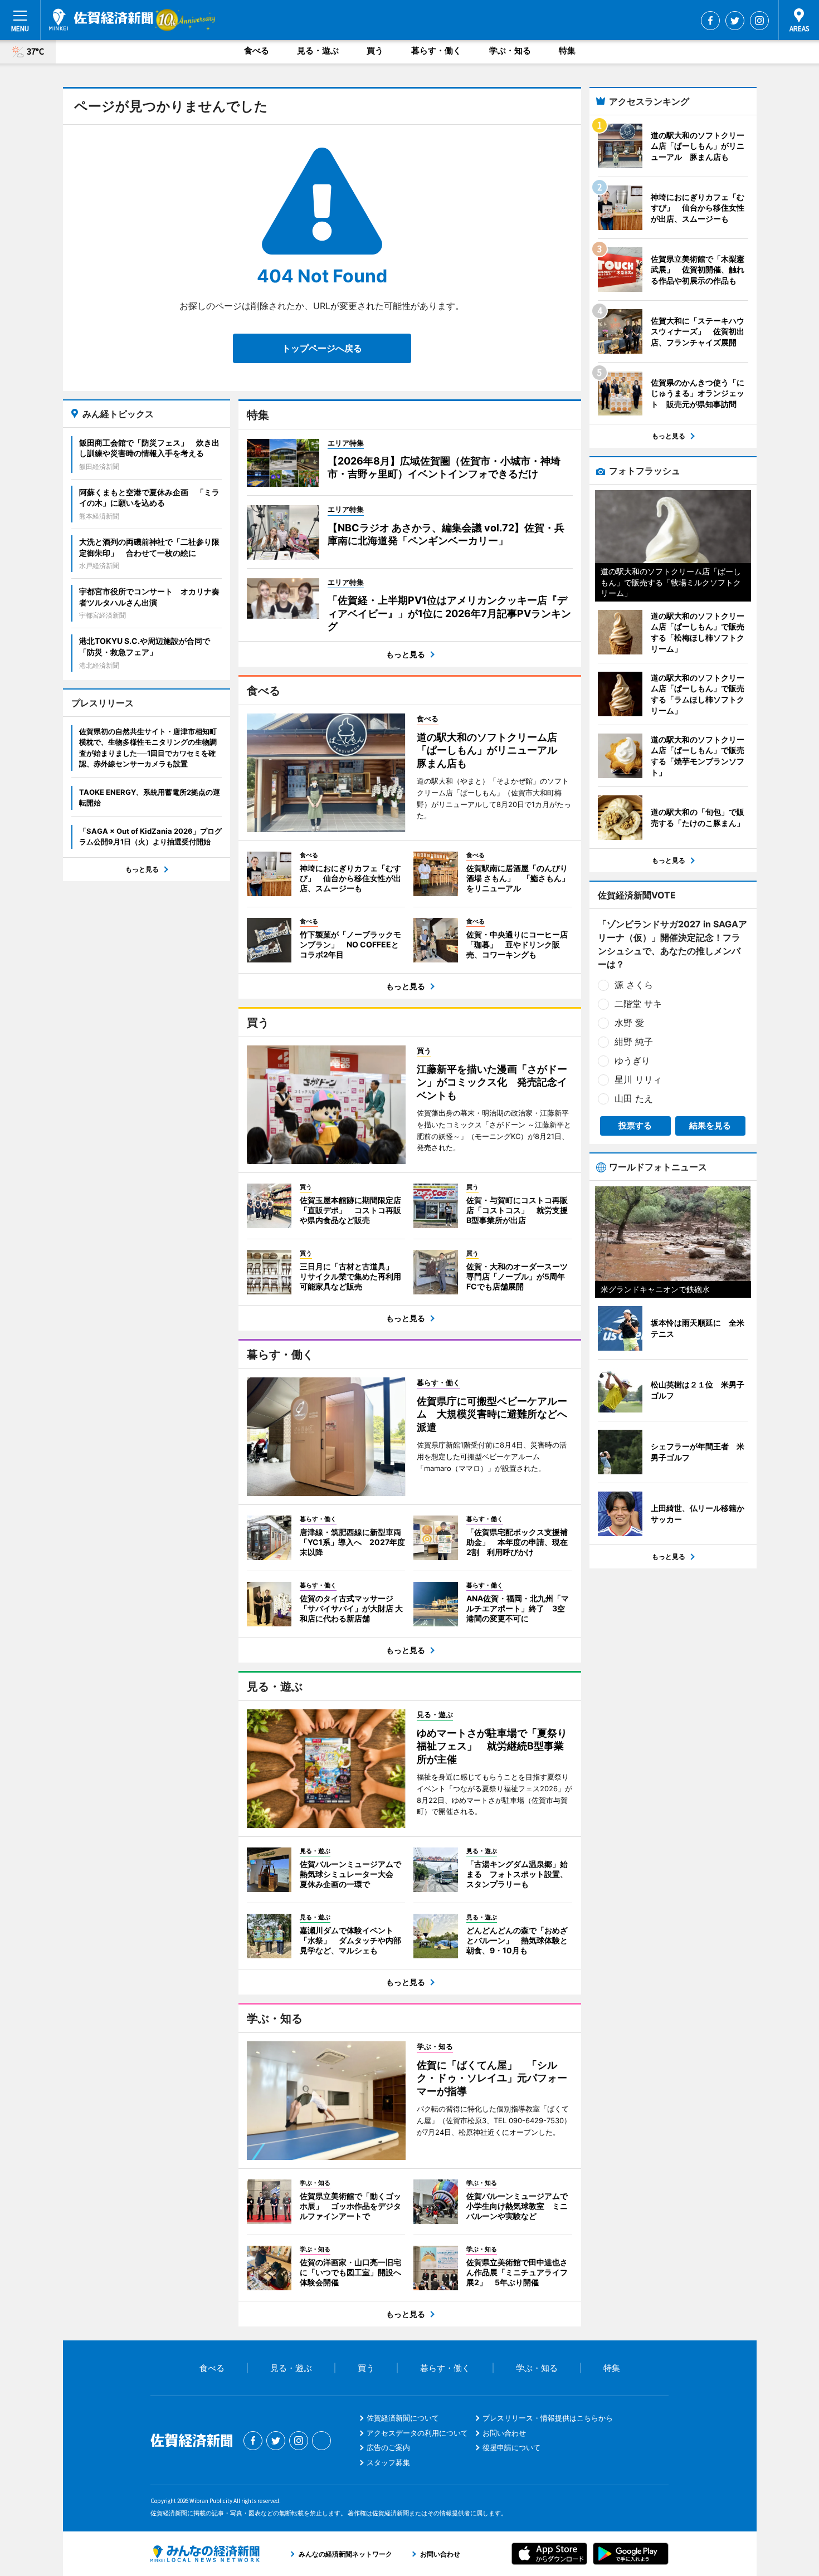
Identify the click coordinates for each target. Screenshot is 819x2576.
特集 (567, 50)
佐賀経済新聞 (101, 19)
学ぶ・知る (510, 50)
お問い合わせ (504, 2433)
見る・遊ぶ (318, 50)
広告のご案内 (388, 2447)
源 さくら (634, 985)
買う (375, 50)
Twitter (735, 21)
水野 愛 (629, 1023)
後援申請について (511, 2447)
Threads (321, 2441)
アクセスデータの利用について (417, 2433)
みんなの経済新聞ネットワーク (205, 2554)
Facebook (710, 21)
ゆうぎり (632, 1060)
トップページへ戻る (322, 348)
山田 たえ (634, 1098)
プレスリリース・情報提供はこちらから (548, 2418)
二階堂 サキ (638, 1004)
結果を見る (710, 1125)
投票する (635, 1125)
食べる (257, 50)
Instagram (759, 21)
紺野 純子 (634, 1042)
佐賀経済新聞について (403, 2418)
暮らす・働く (436, 50)
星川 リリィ (638, 1079)
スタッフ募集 (388, 2462)
